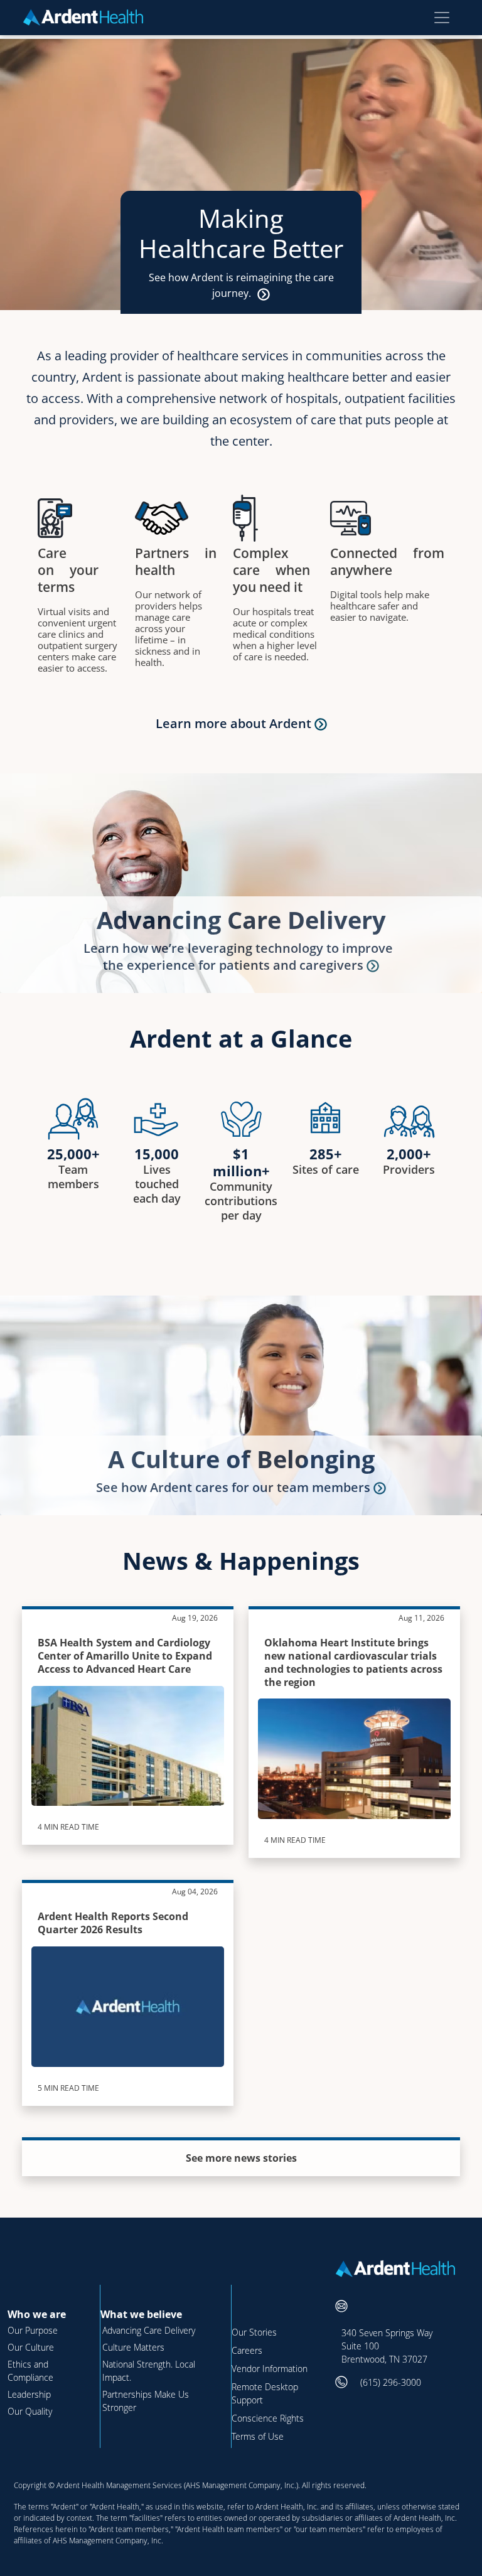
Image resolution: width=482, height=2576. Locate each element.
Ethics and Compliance (30, 2371)
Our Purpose (33, 2330)
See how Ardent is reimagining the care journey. (241, 285)
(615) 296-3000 (391, 2382)
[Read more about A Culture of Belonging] (380, 1487)
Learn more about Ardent (235, 723)
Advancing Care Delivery (241, 920)
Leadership (29, 2394)
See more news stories (241, 2158)
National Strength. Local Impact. (149, 2371)
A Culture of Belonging (241, 1459)
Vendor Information (270, 2369)
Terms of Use (258, 2436)
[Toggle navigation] (442, 18)
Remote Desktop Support (265, 2393)
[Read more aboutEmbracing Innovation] (373, 965)
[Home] (88, 17)
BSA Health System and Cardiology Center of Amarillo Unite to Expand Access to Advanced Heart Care (125, 1656)
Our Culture (31, 2347)
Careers (247, 2350)
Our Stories (254, 2332)
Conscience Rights (268, 2418)
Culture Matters (133, 2347)
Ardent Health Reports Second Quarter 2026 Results (113, 1923)
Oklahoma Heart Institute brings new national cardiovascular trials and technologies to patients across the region (353, 1662)
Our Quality (30, 2411)
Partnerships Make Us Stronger (146, 2401)
